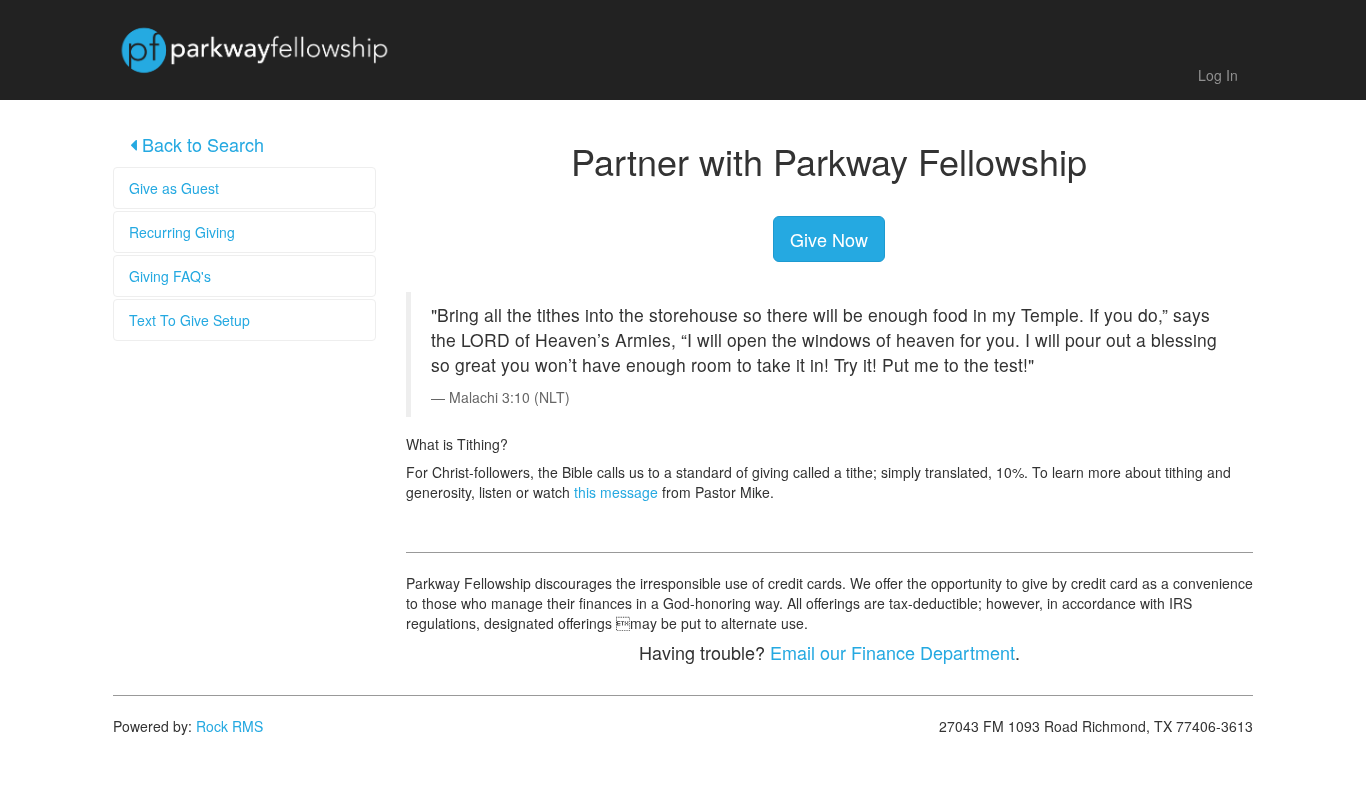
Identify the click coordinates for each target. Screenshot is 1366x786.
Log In (1218, 75)
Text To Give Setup (189, 320)
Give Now (829, 239)
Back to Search (200, 144)
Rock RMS (229, 726)
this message (616, 492)
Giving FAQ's (170, 276)
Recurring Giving (182, 232)
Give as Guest (174, 188)
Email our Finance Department (892, 652)
